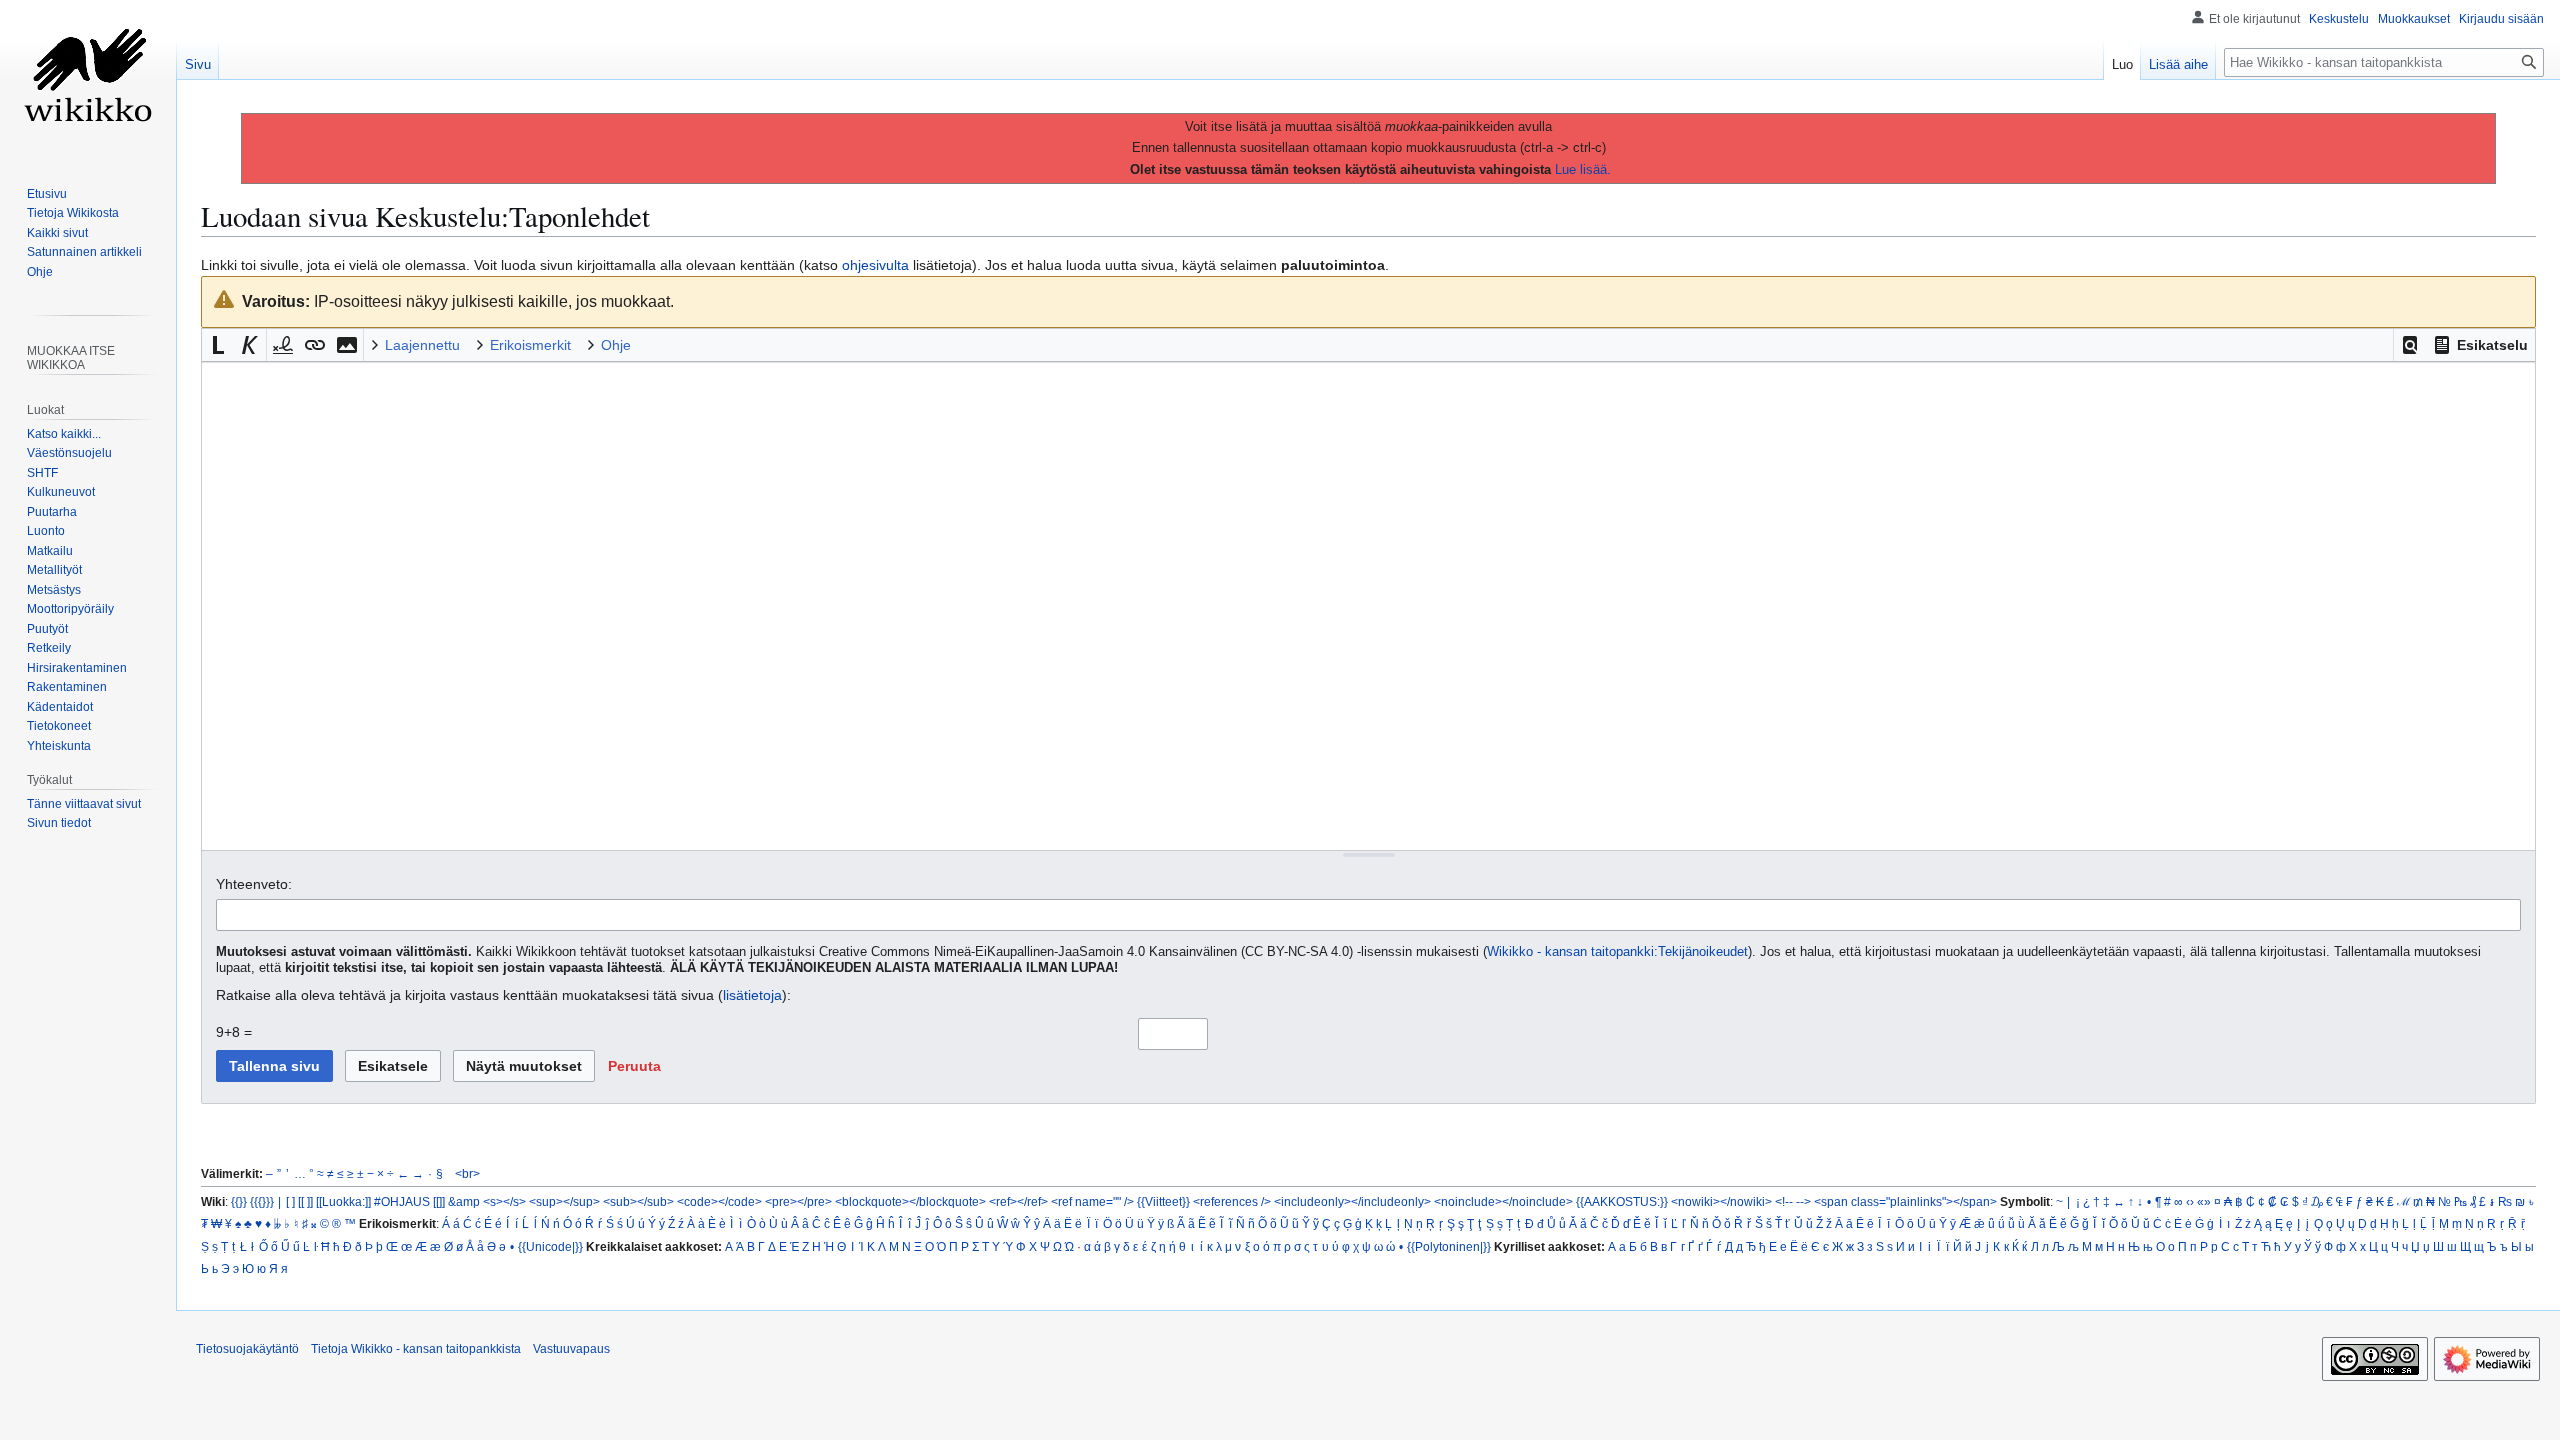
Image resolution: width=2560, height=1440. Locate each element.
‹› (2190, 1201)
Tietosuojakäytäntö (247, 1349)
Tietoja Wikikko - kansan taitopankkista (416, 1349)
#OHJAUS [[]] (409, 1201)
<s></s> (504, 1201)
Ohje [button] (616, 345)
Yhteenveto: (254, 884)
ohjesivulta (875, 265)
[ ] (290, 1201)
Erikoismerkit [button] (530, 345)
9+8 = (234, 1032)
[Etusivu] (88, 80)
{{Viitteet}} (1163, 1201)
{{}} (239, 1201)
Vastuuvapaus (571, 1349)
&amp (464, 1201)
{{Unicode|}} (550, 1246)
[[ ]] (305, 1201)
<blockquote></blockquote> (910, 1201)
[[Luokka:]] (343, 1201)
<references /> (1232, 1201)
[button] (2410, 345)
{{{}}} (262, 1201)
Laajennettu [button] (422, 345)
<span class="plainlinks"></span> (1905, 1201)
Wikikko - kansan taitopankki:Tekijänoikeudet (1617, 952)
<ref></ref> (1018, 1201)
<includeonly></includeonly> (1352, 1201)
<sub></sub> (638, 1201)
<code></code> (719, 1201)
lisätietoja (752, 995)
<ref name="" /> (1092, 1201)
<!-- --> (1793, 1201)
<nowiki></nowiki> (1721, 1201)
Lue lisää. (1583, 169)
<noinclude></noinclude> (1503, 1201)
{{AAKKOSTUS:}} (1622, 1201)
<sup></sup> (564, 1201)
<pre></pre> (798, 1201)
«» (2204, 1201)
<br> (467, 1173)
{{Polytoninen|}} (1449, 1246)
